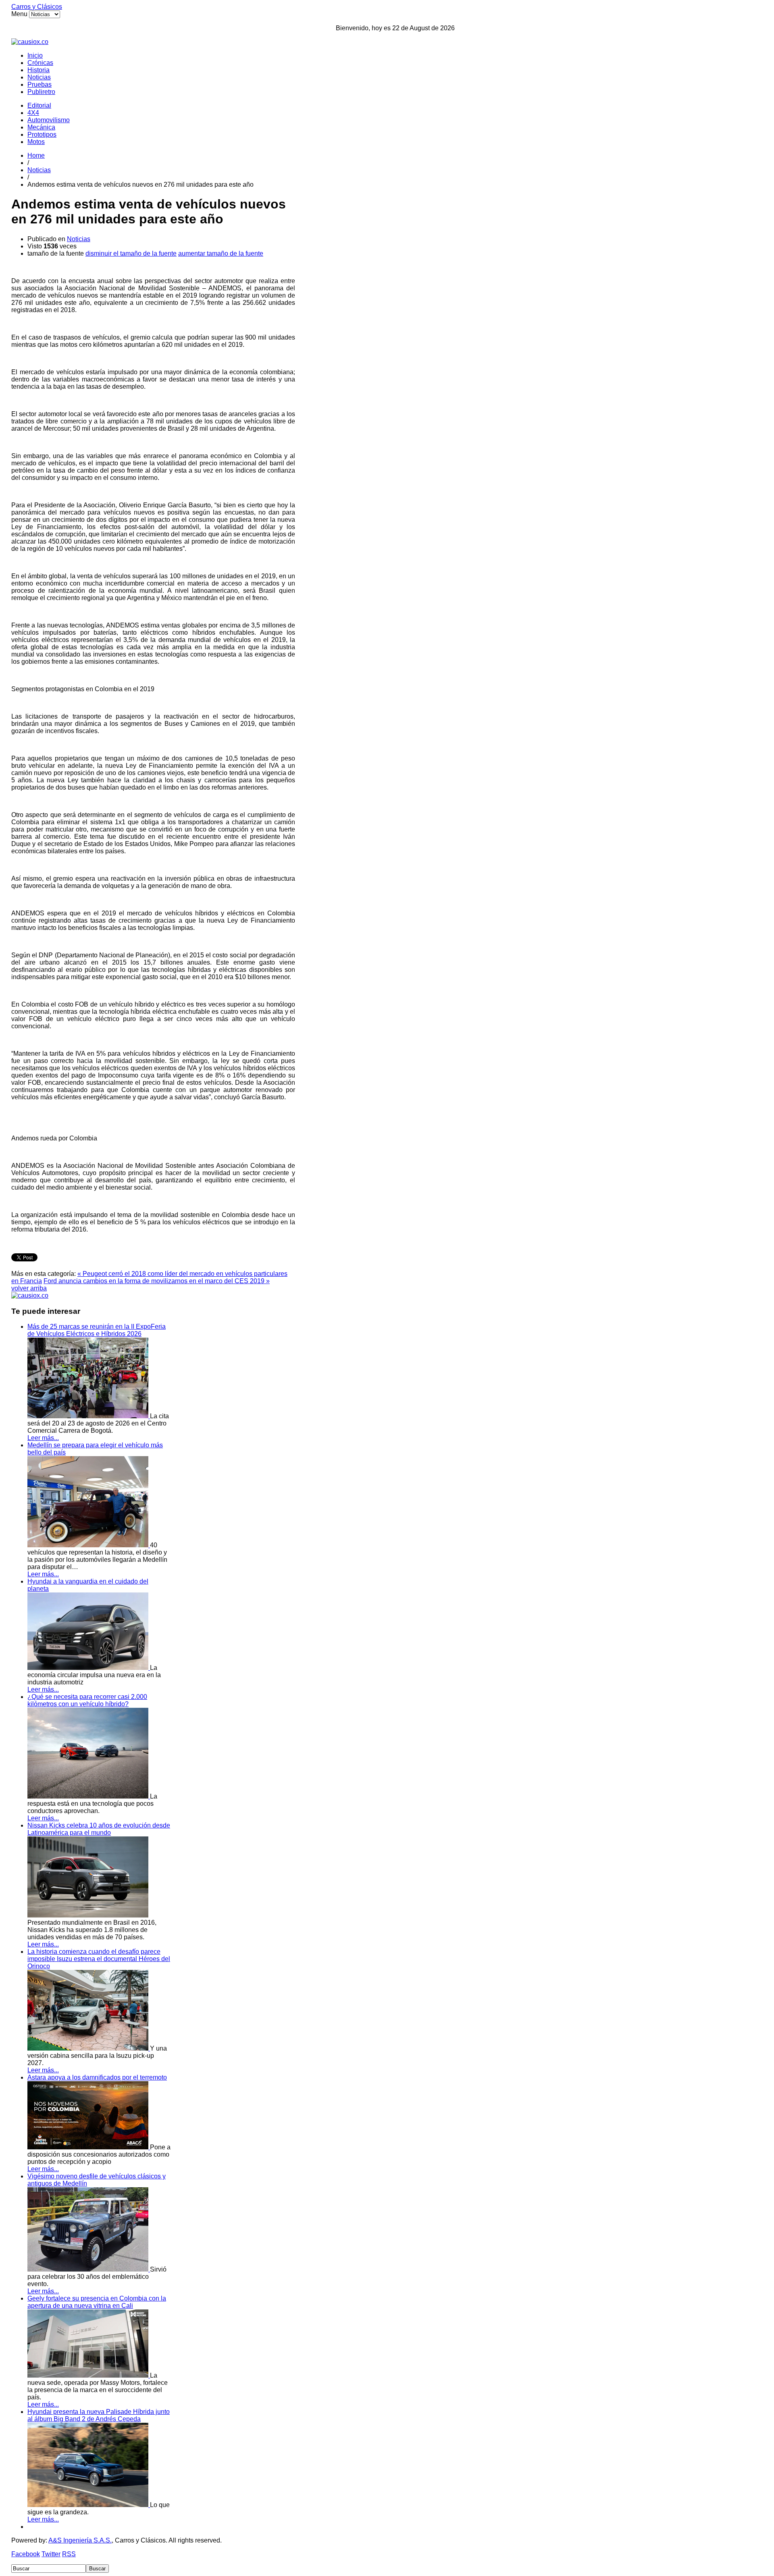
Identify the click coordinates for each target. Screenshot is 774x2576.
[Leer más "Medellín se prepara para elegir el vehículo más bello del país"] (89, 1545)
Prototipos (42, 134)
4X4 (33, 113)
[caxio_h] (30, 42)
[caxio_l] (30, 1295)
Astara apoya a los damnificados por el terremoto (97, 2077)
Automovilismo (49, 120)
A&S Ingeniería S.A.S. (80, 2540)
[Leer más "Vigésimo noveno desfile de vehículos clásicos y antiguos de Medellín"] (89, 2269)
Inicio (35, 55)
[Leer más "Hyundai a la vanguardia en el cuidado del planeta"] (89, 1668)
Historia (38, 70)
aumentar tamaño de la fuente (221, 253)
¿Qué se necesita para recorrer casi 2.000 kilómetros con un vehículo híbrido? (87, 1700)
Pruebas (40, 84)
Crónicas (40, 63)
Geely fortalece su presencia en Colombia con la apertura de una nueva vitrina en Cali (97, 2302)
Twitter (51, 2554)
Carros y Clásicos (37, 7)
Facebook (26, 2554)
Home (36, 155)
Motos (36, 142)
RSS (69, 2554)
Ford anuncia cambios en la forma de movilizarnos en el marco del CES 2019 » (157, 1281)
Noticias (39, 77)
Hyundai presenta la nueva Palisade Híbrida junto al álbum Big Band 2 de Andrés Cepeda (99, 2415)
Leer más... (43, 1438)
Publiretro (41, 92)
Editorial (39, 105)
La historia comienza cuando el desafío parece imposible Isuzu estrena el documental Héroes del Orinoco (99, 1959)
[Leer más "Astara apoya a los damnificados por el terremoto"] (89, 2147)
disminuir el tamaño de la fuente (131, 253)
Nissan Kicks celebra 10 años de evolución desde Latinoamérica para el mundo (99, 1829)
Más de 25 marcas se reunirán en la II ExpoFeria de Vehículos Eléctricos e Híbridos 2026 (97, 1330)
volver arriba (29, 1288)
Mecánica (41, 127)
